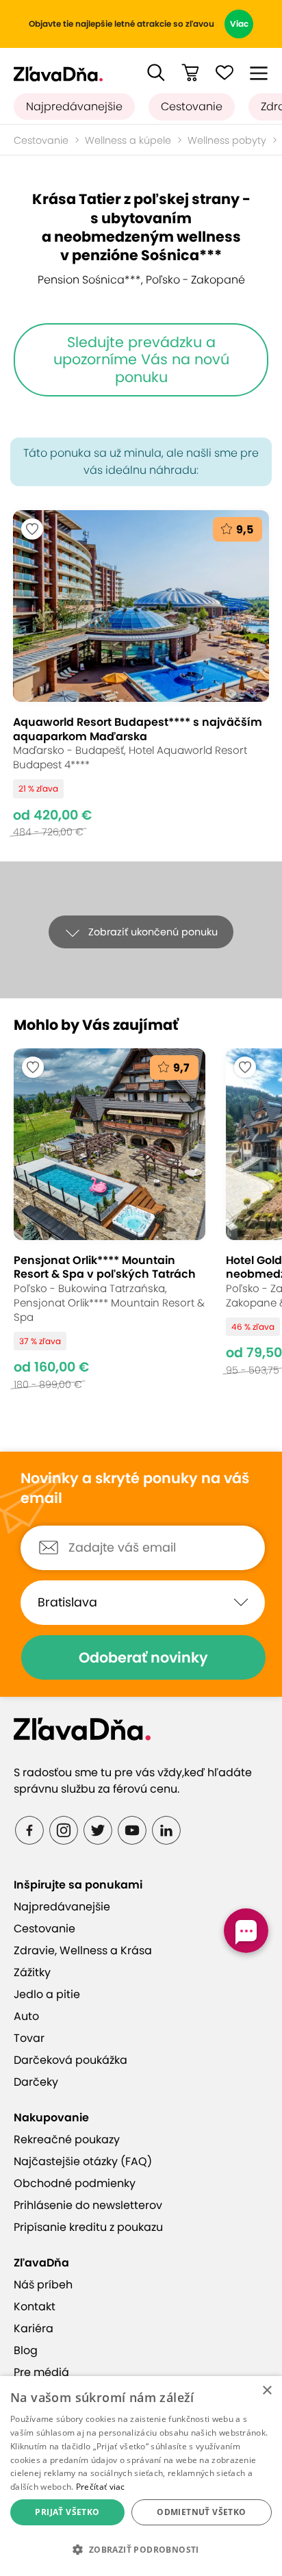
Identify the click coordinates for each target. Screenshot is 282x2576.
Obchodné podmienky (75, 2183)
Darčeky (36, 2082)
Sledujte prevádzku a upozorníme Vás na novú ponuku (141, 359)
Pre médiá (41, 2372)
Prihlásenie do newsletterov (88, 2205)
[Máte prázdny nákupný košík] (190, 73)
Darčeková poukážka (70, 2060)
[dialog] (141, 2476)
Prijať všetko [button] (67, 2512)
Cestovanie (192, 106)
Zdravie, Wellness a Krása (83, 1950)
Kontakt (35, 2307)
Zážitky (32, 1972)
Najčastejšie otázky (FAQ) (83, 2161)
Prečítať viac (101, 2487)
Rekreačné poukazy (67, 2139)
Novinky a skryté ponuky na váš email (135, 1488)
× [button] (267, 2391)
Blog (26, 2350)
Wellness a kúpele (128, 140)
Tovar (29, 2038)
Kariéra (34, 2328)
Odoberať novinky (143, 1657)
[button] (156, 73)
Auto (26, 2016)
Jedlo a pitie (47, 1994)
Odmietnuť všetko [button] (201, 2512)
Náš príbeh (43, 2285)
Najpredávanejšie (74, 106)
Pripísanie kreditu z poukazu (88, 2227)
